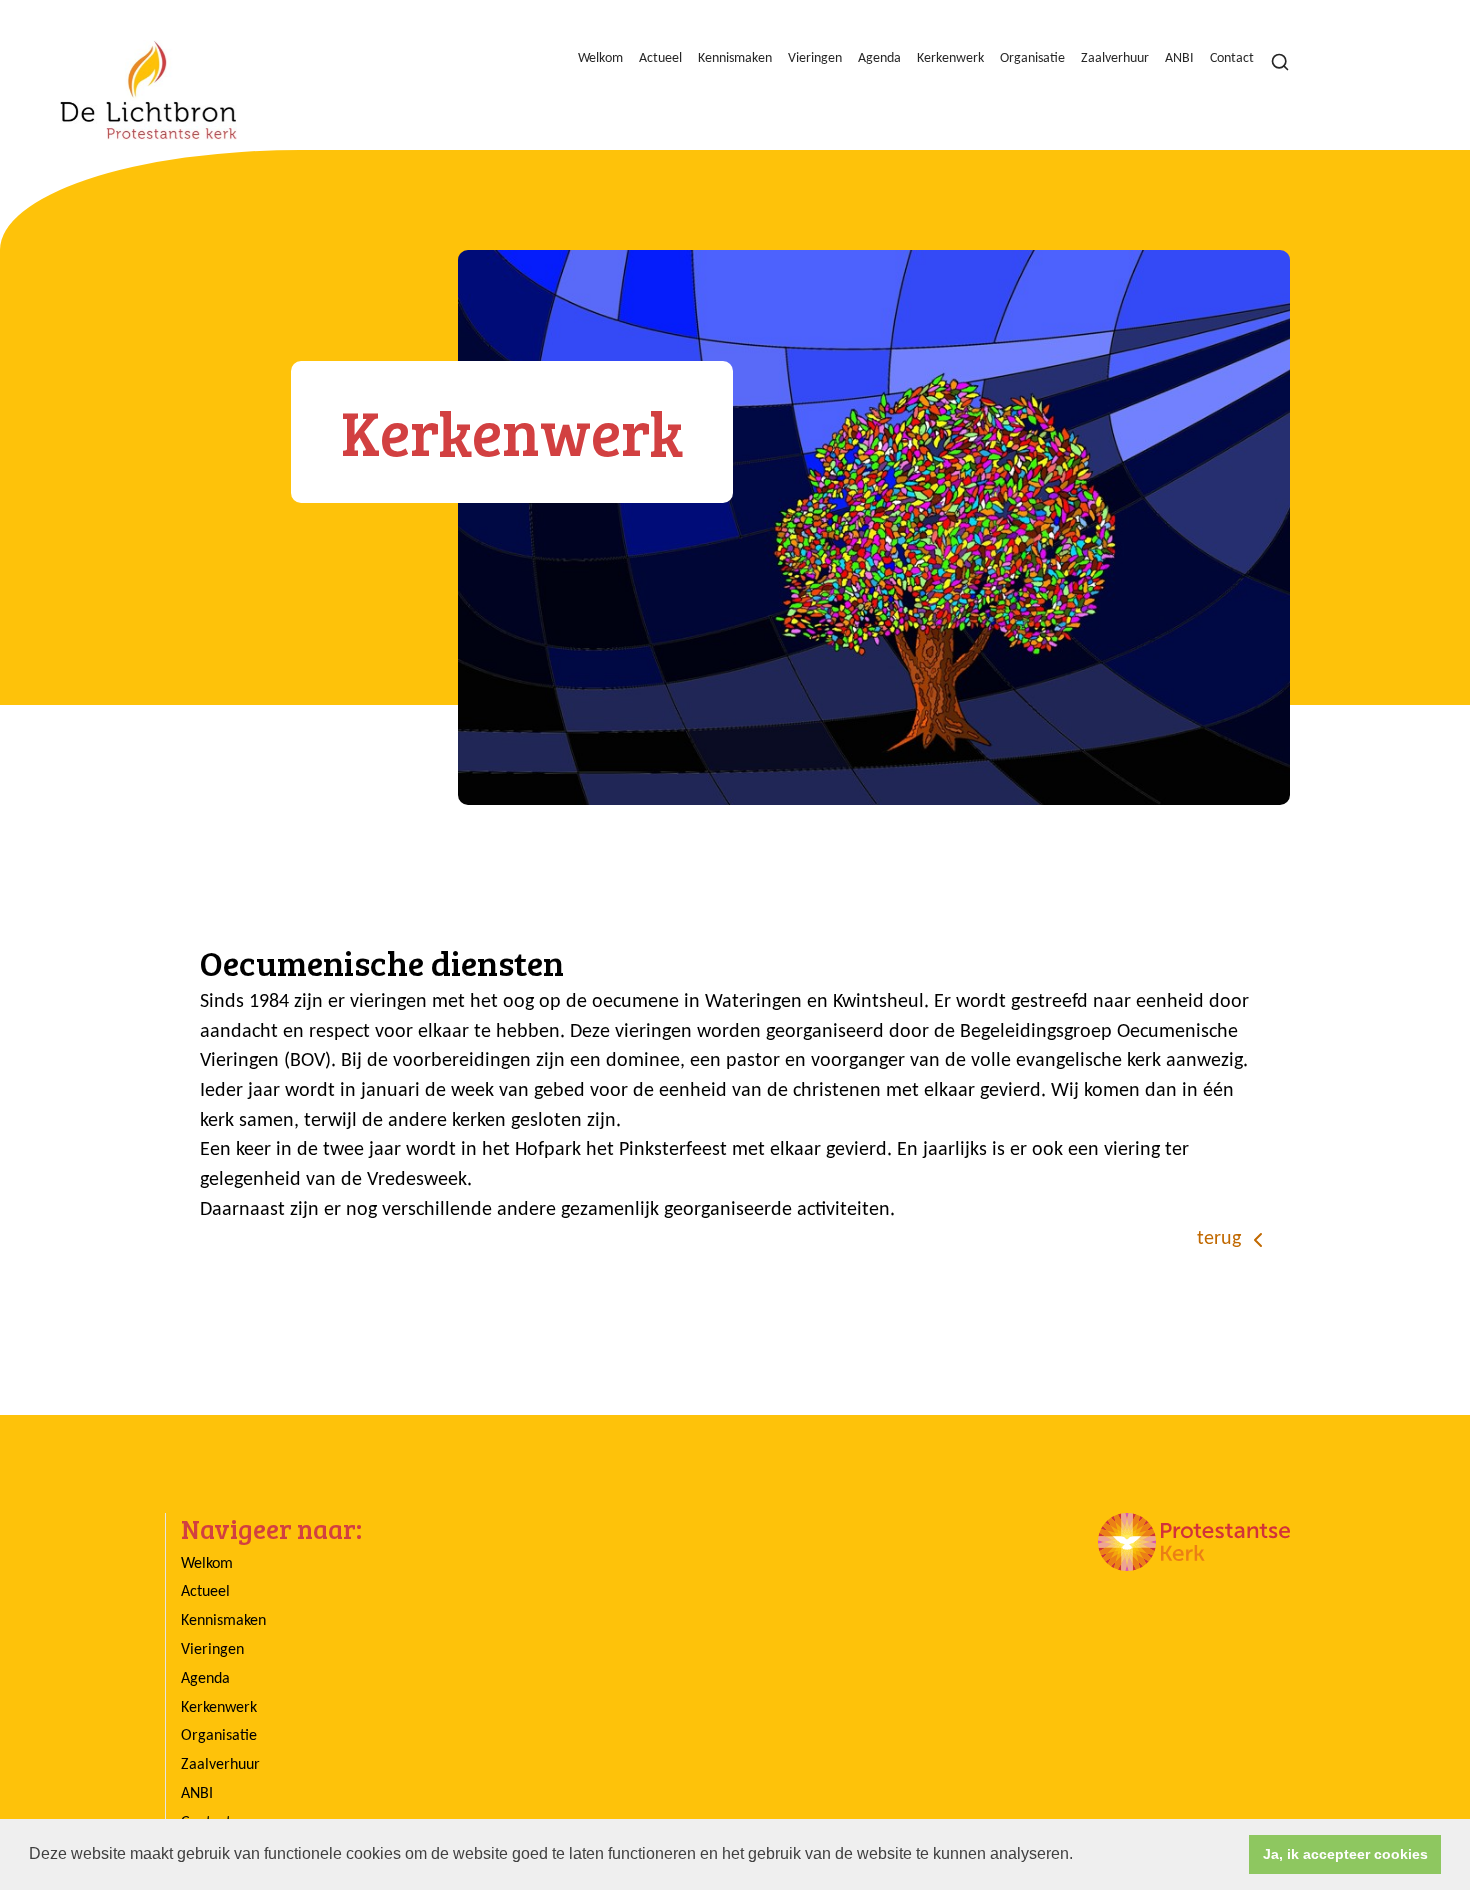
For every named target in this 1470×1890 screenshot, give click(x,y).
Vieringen (815, 58)
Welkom (600, 58)
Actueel (660, 58)
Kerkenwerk (950, 58)
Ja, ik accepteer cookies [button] (1345, 1854)
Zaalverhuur (1115, 58)
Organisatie (1032, 58)
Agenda (879, 58)
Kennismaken (735, 58)
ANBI (1179, 58)
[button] (1080, 1856)
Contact (1232, 58)
